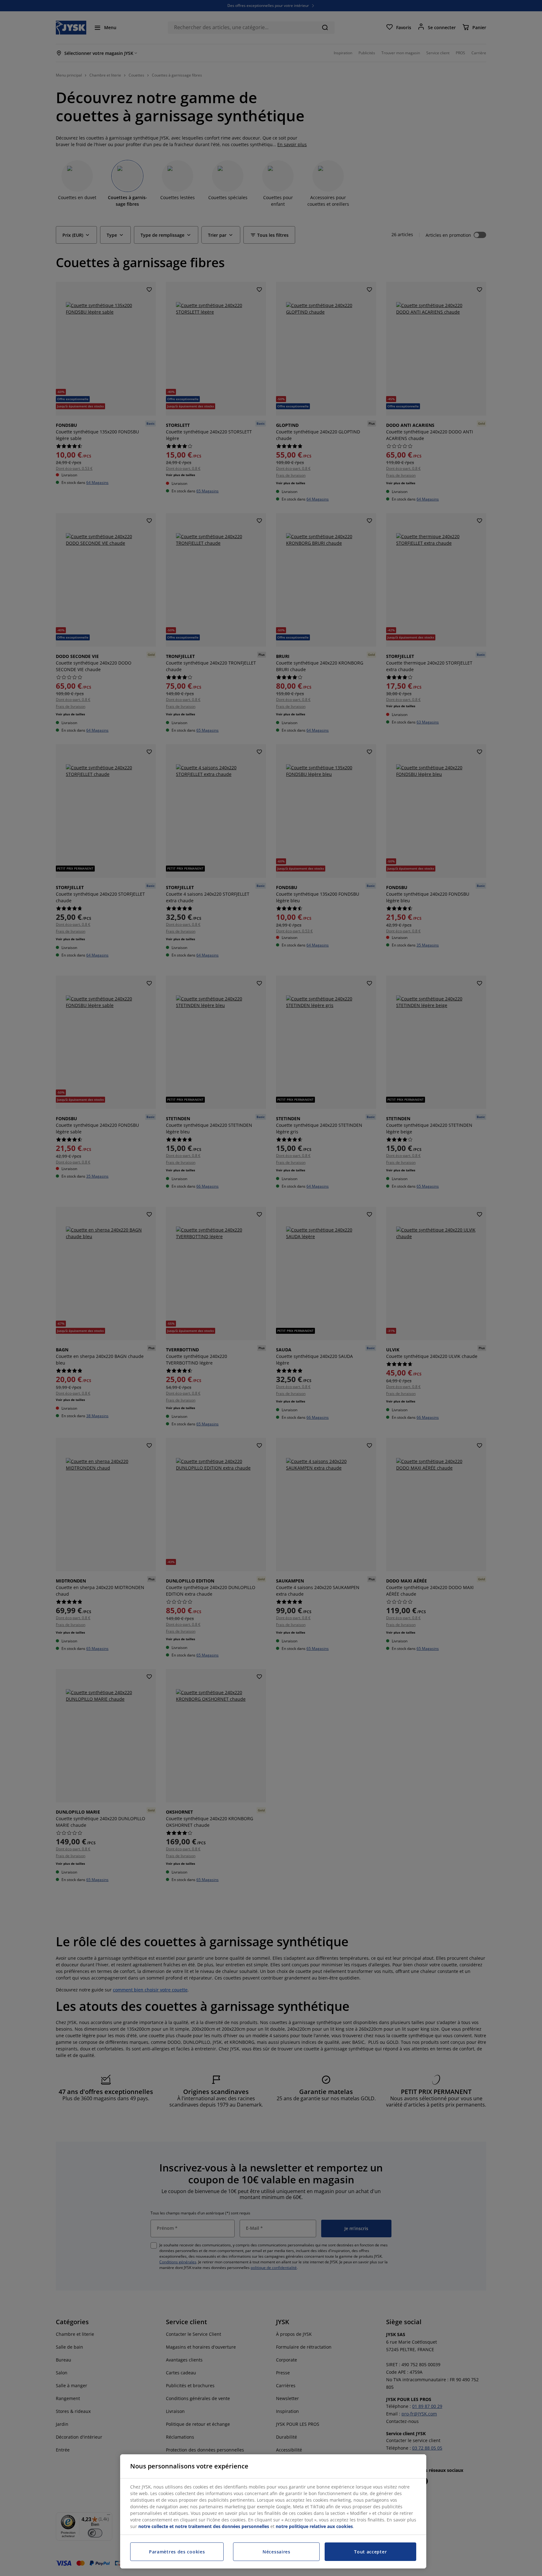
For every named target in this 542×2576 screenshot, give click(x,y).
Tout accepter (370, 2552)
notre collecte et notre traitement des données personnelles (204, 2526)
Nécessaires (276, 2552)
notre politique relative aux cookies (314, 2526)
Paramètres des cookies (177, 2552)
